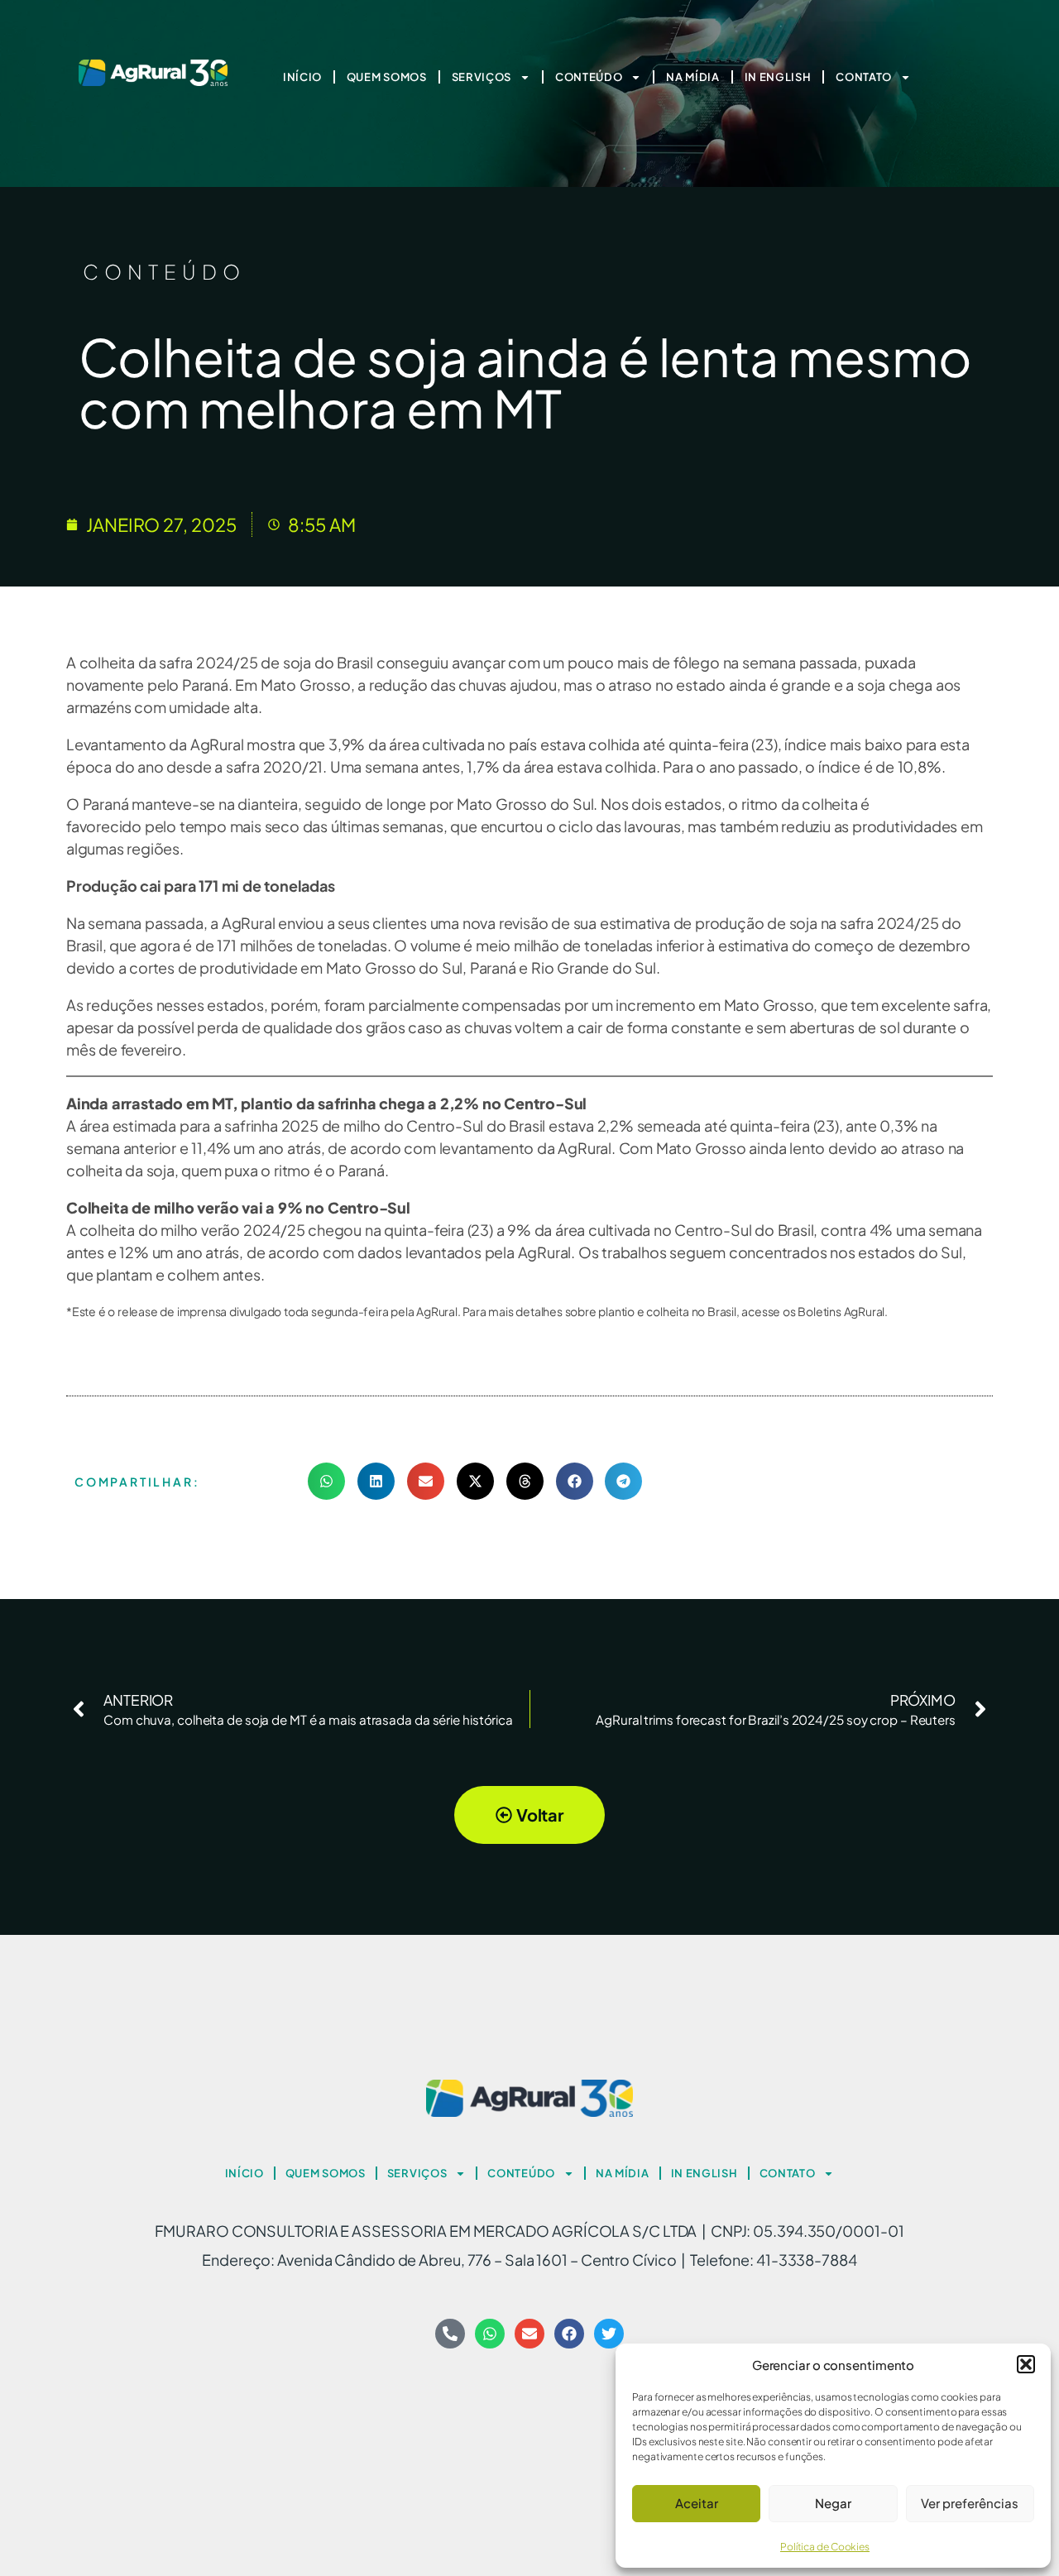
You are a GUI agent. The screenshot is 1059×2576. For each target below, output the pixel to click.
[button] (1026, 2364)
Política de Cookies (825, 2547)
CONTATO (864, 77)
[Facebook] (569, 2334)
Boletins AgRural (841, 1311)
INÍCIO (302, 77)
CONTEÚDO (589, 77)
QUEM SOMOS (387, 77)
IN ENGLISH (778, 77)
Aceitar (697, 2503)
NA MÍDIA (693, 77)
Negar (833, 2503)
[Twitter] (609, 2334)
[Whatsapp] (490, 2334)
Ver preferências (970, 2503)
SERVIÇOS (482, 77)
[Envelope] (529, 2334)
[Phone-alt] (450, 2334)
